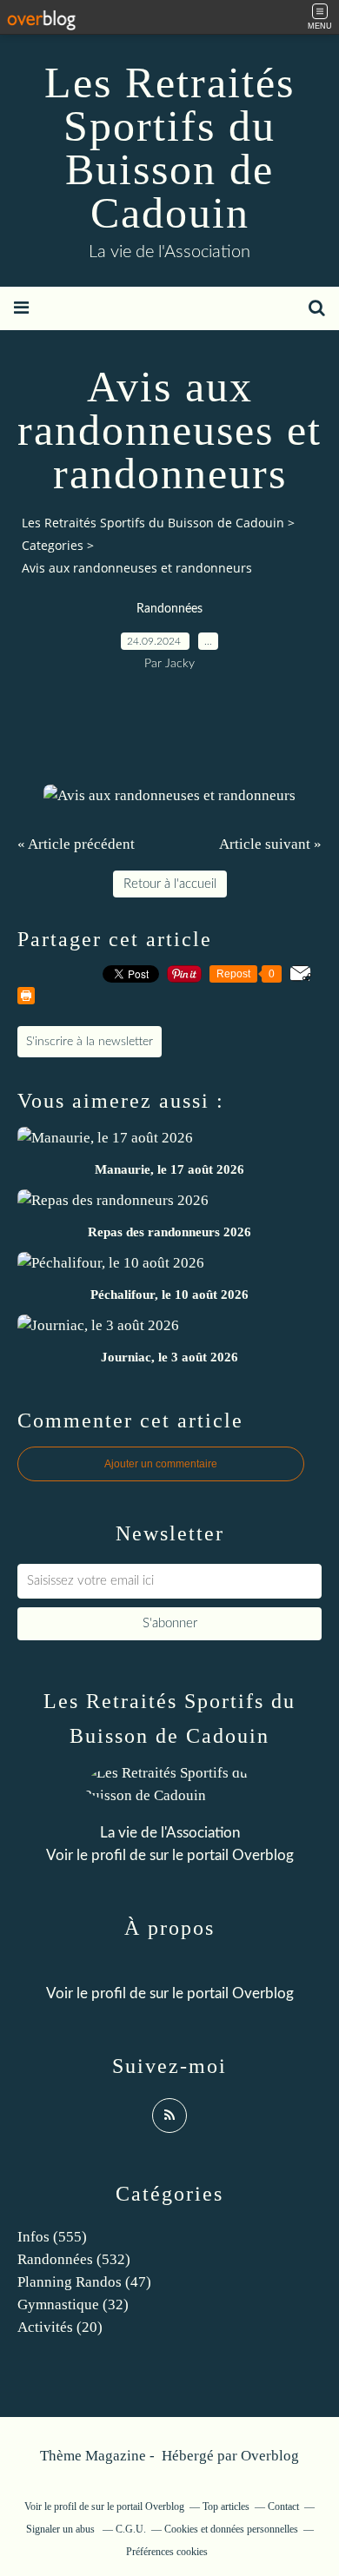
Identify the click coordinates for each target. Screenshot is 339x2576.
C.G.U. (131, 2529)
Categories (53, 545)
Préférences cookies (167, 2552)
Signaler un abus (62, 2529)
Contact (283, 2506)
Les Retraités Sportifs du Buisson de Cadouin (169, 148)
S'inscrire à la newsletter (90, 1042)
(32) (73, 2304)
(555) (52, 2237)
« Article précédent (76, 844)
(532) (74, 2259)
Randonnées (169, 609)
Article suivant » (270, 844)
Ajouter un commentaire (161, 1464)
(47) (84, 2282)
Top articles (226, 2506)
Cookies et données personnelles (231, 2529)
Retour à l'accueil (170, 884)
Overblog (270, 2456)
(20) (60, 2327)
